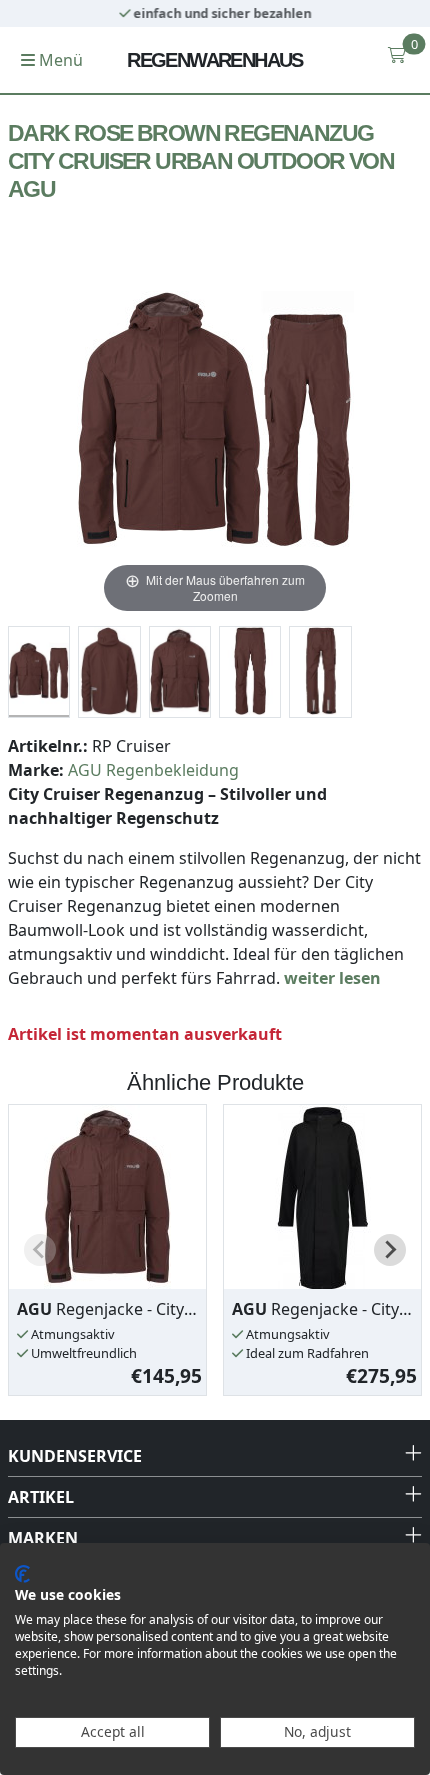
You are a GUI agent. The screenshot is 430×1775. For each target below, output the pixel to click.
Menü (59, 60)
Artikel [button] (41, 1497)
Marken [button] (43, 1538)
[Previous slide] (40, 1250)
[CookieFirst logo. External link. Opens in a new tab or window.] (22, 1574)
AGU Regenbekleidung (153, 770)
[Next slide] (390, 1250)
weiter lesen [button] (332, 978)
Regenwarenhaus (215, 60)
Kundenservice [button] (75, 1456)
